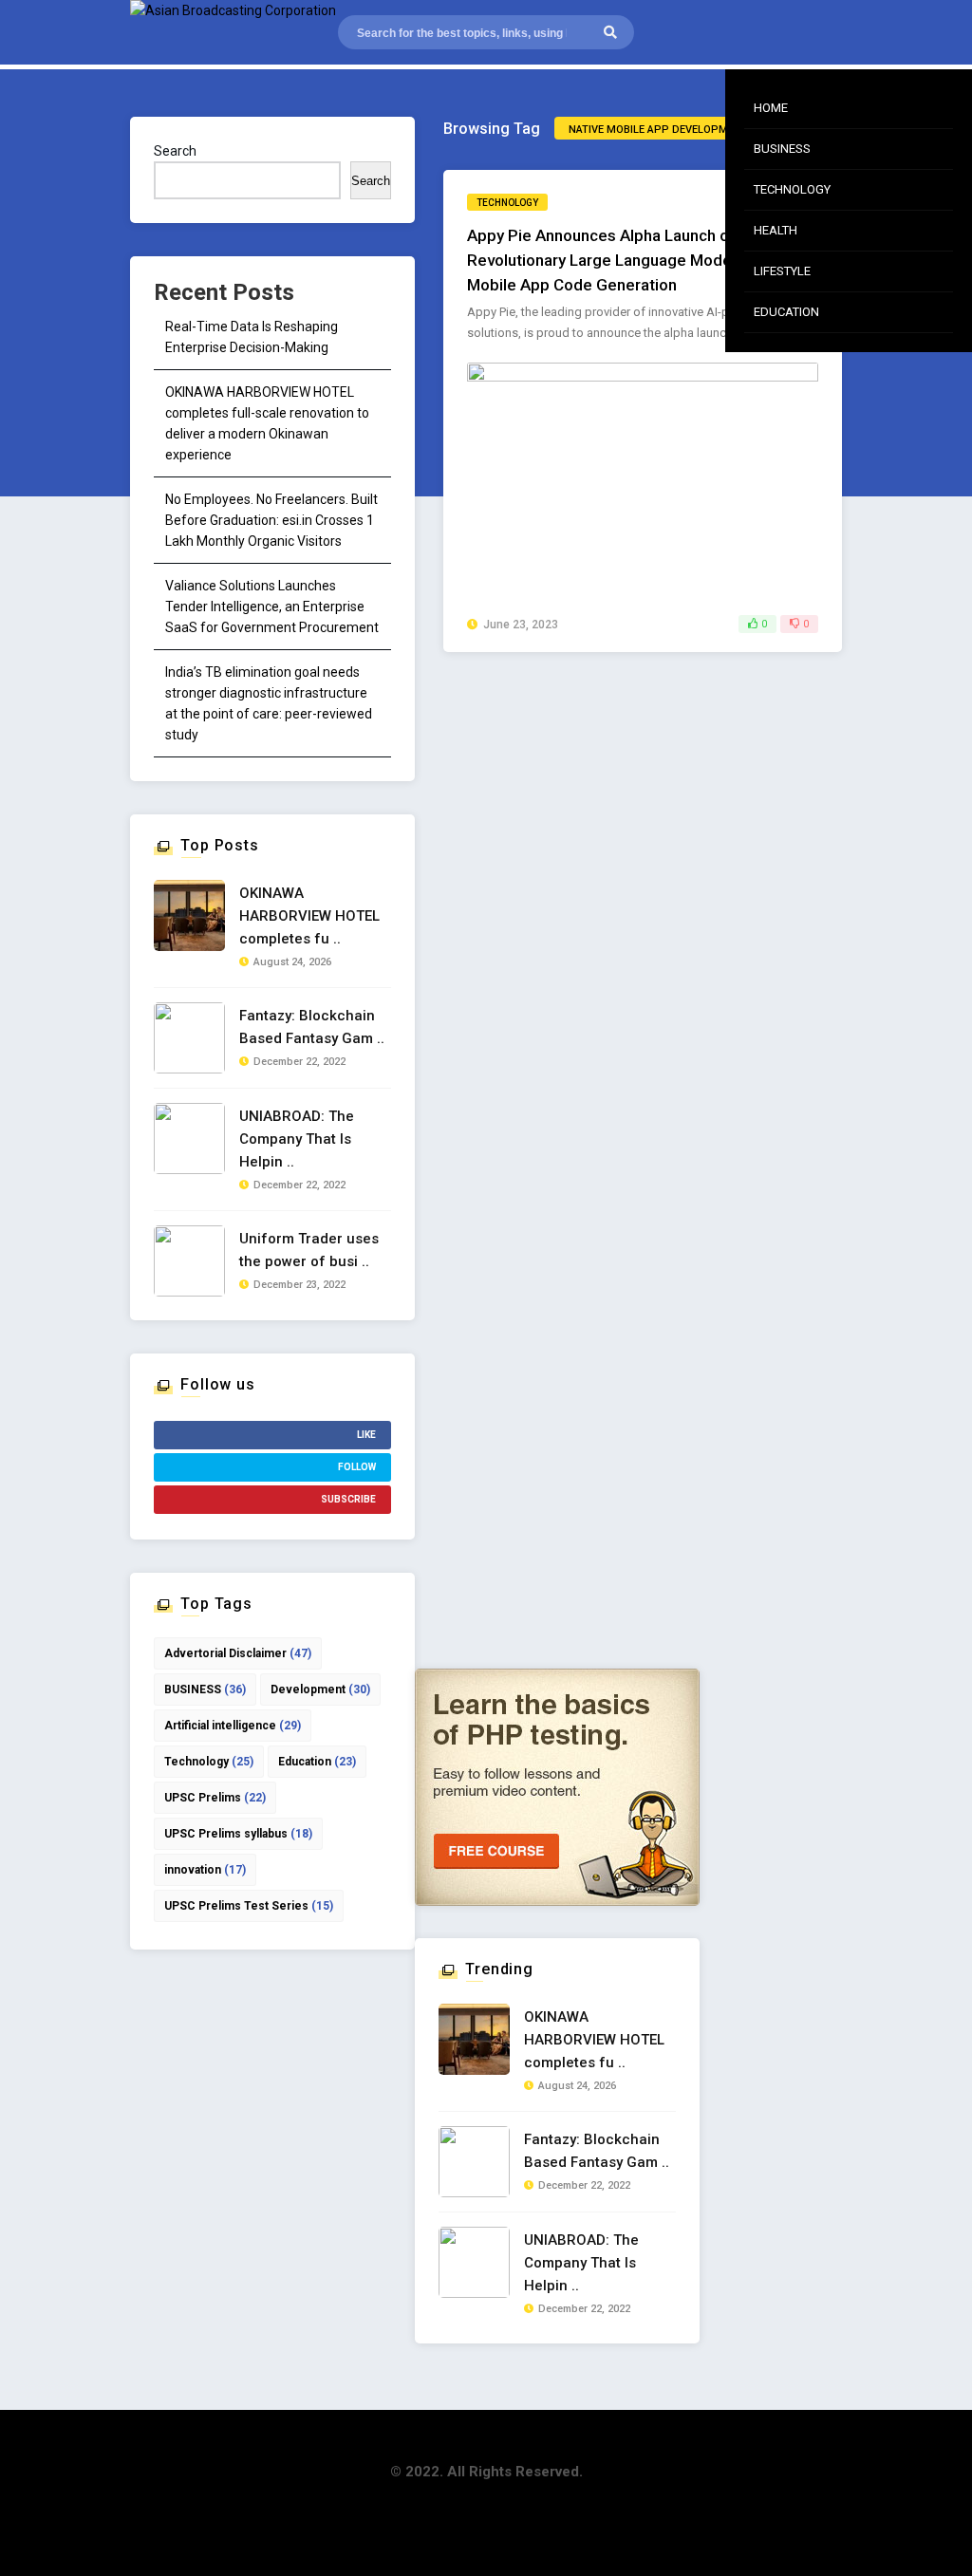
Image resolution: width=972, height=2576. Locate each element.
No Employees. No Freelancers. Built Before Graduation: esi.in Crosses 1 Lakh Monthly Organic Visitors (271, 520)
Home (771, 108)
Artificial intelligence (233, 1726)
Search (175, 151)
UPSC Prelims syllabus (238, 1834)
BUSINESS (205, 1689)
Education (786, 312)
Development (320, 1689)
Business (782, 149)
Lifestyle (782, 271)
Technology (792, 189)
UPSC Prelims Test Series (249, 1906)
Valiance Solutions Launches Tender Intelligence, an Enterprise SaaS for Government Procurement (272, 607)
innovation (205, 1870)
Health (776, 230)
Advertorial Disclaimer (238, 1653)
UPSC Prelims (215, 1798)
